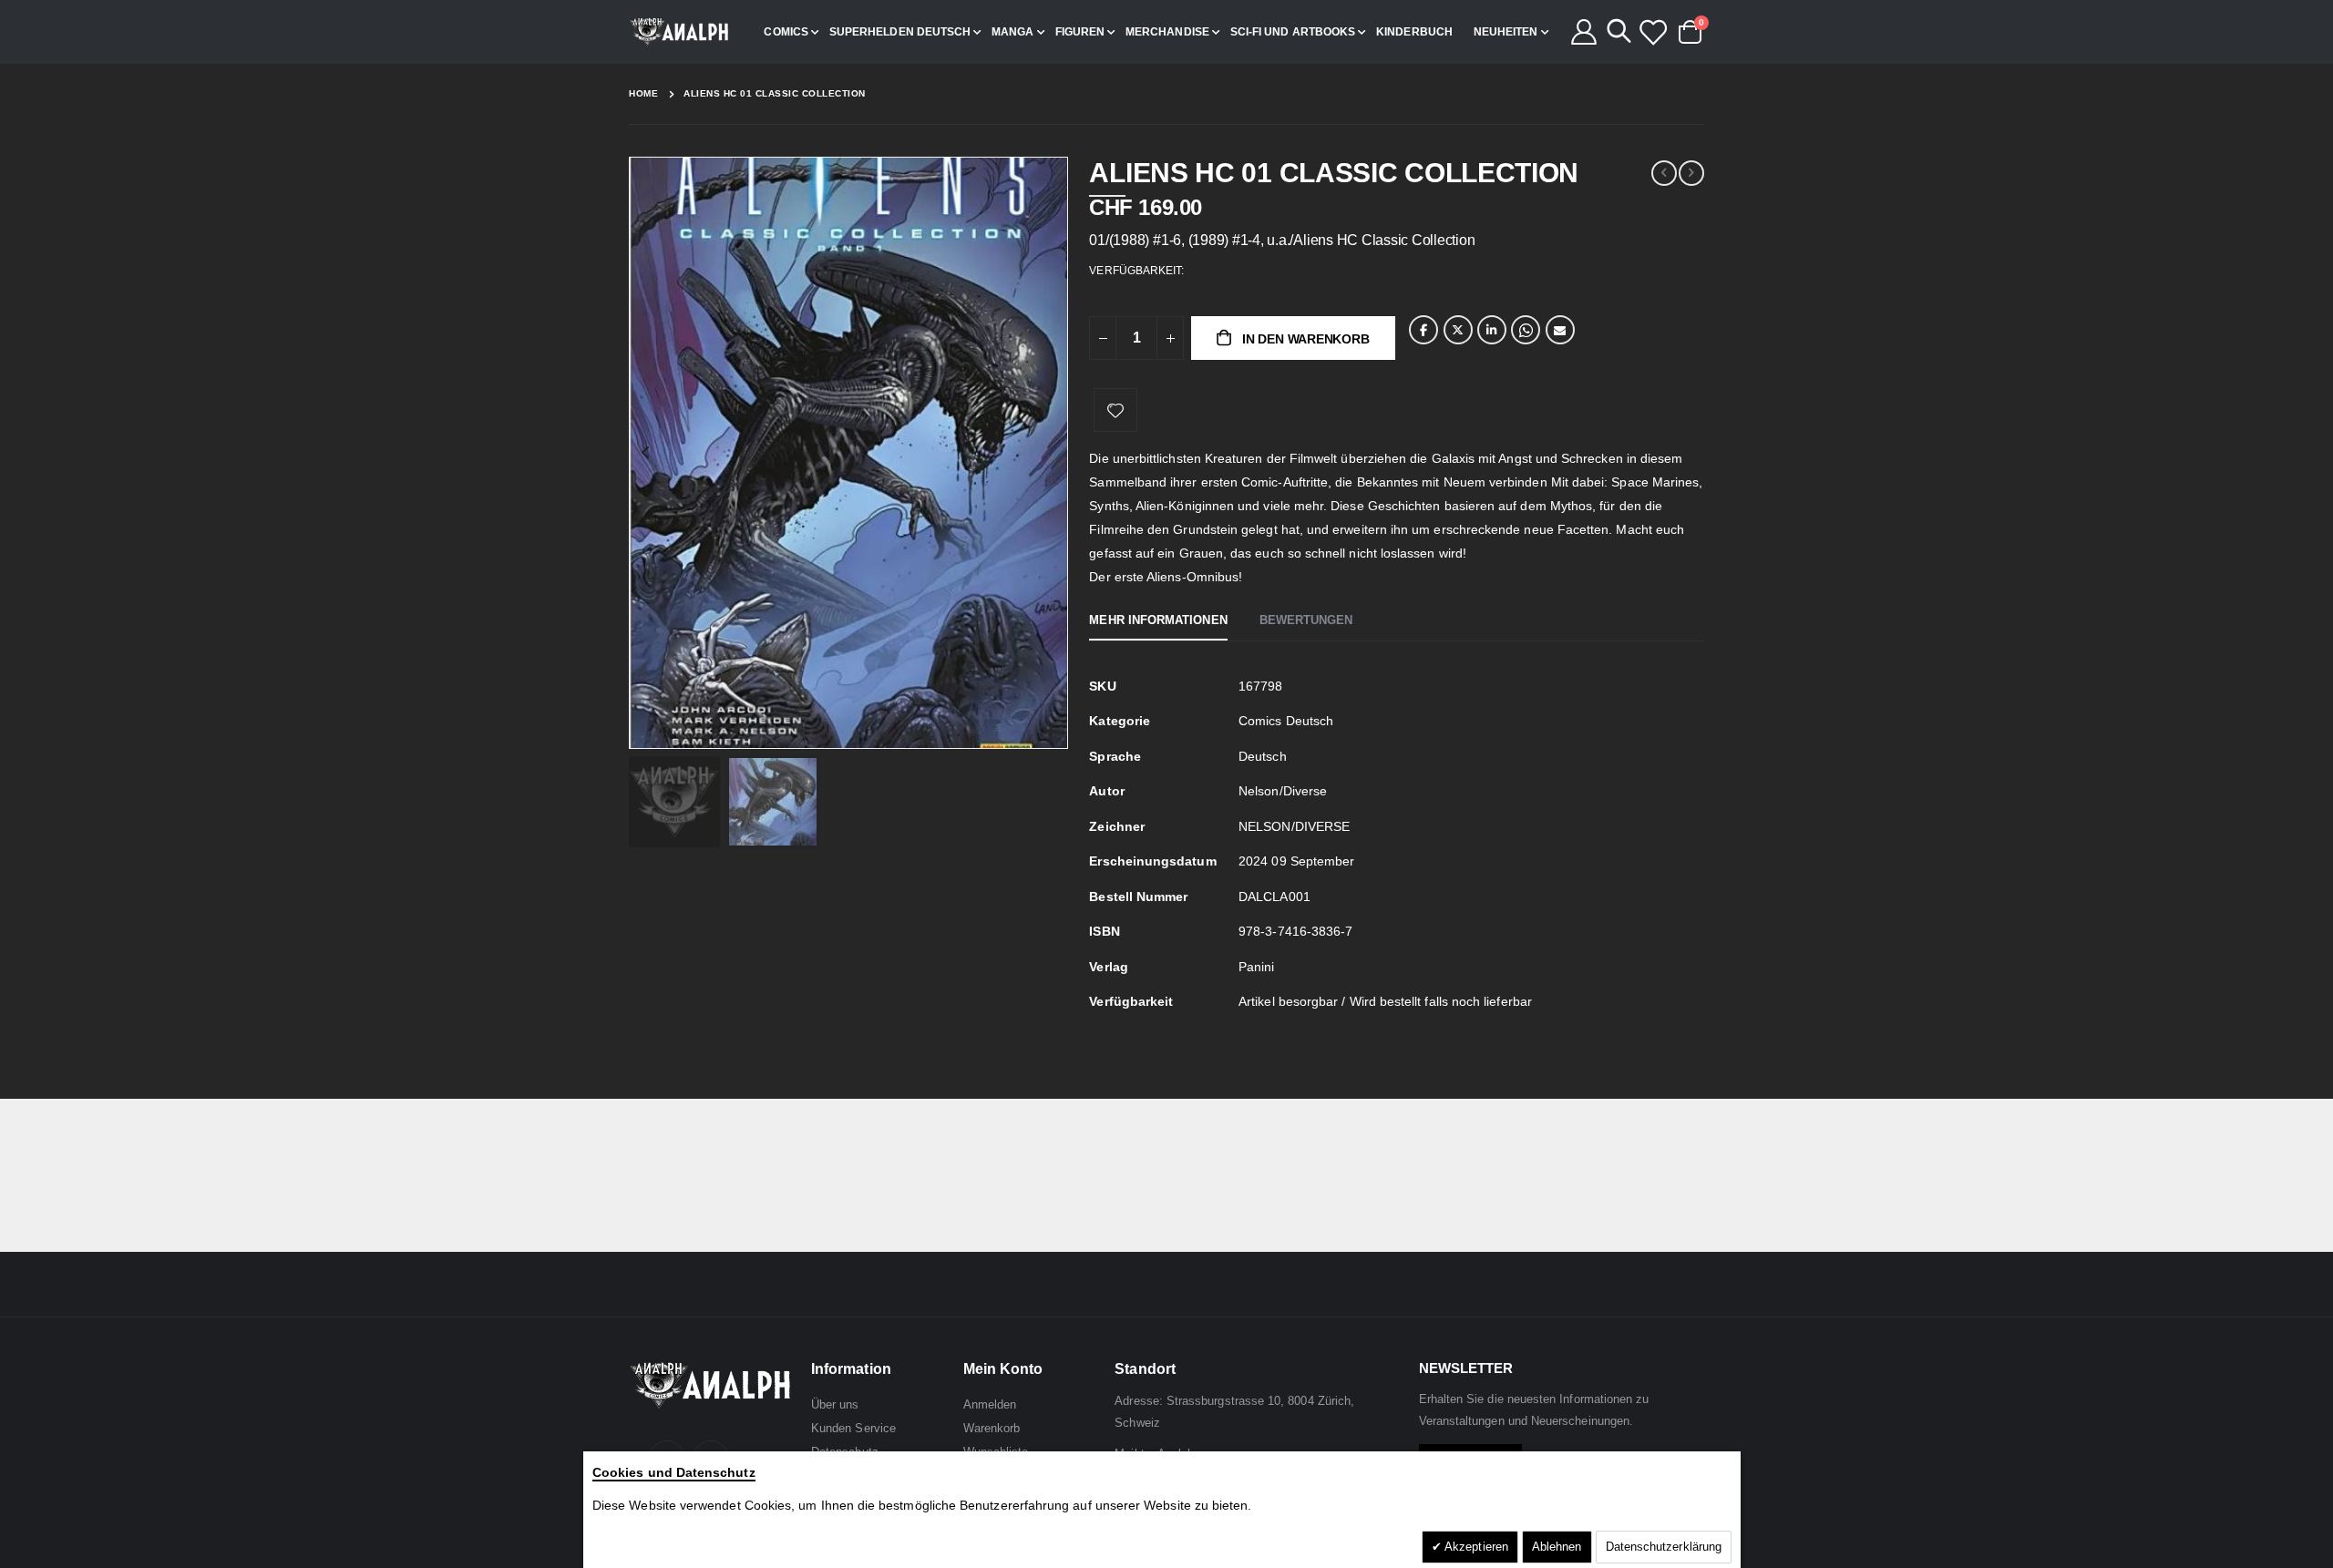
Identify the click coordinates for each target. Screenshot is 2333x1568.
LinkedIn (1492, 330)
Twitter (1458, 330)
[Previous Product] (1664, 173)
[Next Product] (1691, 173)
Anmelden (990, 1404)
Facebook (1423, 330)
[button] (1051, 732)
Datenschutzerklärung (1664, 1547)
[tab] (1158, 621)
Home (643, 93)
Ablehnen (1557, 1547)
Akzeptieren (1475, 1547)
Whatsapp (1526, 330)
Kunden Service (853, 1428)
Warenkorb (992, 1428)
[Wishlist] (1652, 32)
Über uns (835, 1404)
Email (1560, 330)
